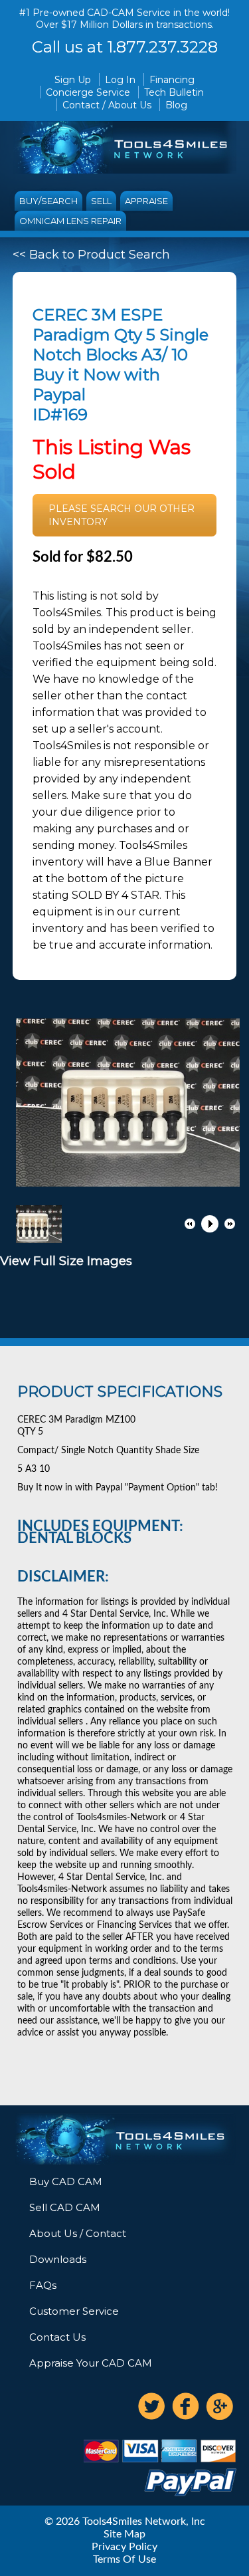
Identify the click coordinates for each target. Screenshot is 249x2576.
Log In (120, 80)
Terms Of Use (124, 2559)
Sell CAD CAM (65, 2207)
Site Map (124, 2534)
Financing (172, 80)
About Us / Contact (78, 2233)
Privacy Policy (124, 2547)
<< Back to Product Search (91, 255)
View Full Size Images (66, 1261)
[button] (190, 1224)
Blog (176, 105)
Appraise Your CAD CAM (91, 2363)
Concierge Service (88, 92)
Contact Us (57, 2337)
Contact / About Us (107, 105)
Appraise (146, 201)
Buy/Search (48, 201)
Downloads (58, 2259)
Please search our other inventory (122, 515)
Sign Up (73, 80)
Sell (101, 201)
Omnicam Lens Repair (70, 221)
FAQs (43, 2285)
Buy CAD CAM (66, 2181)
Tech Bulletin (174, 92)
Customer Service (74, 2311)
